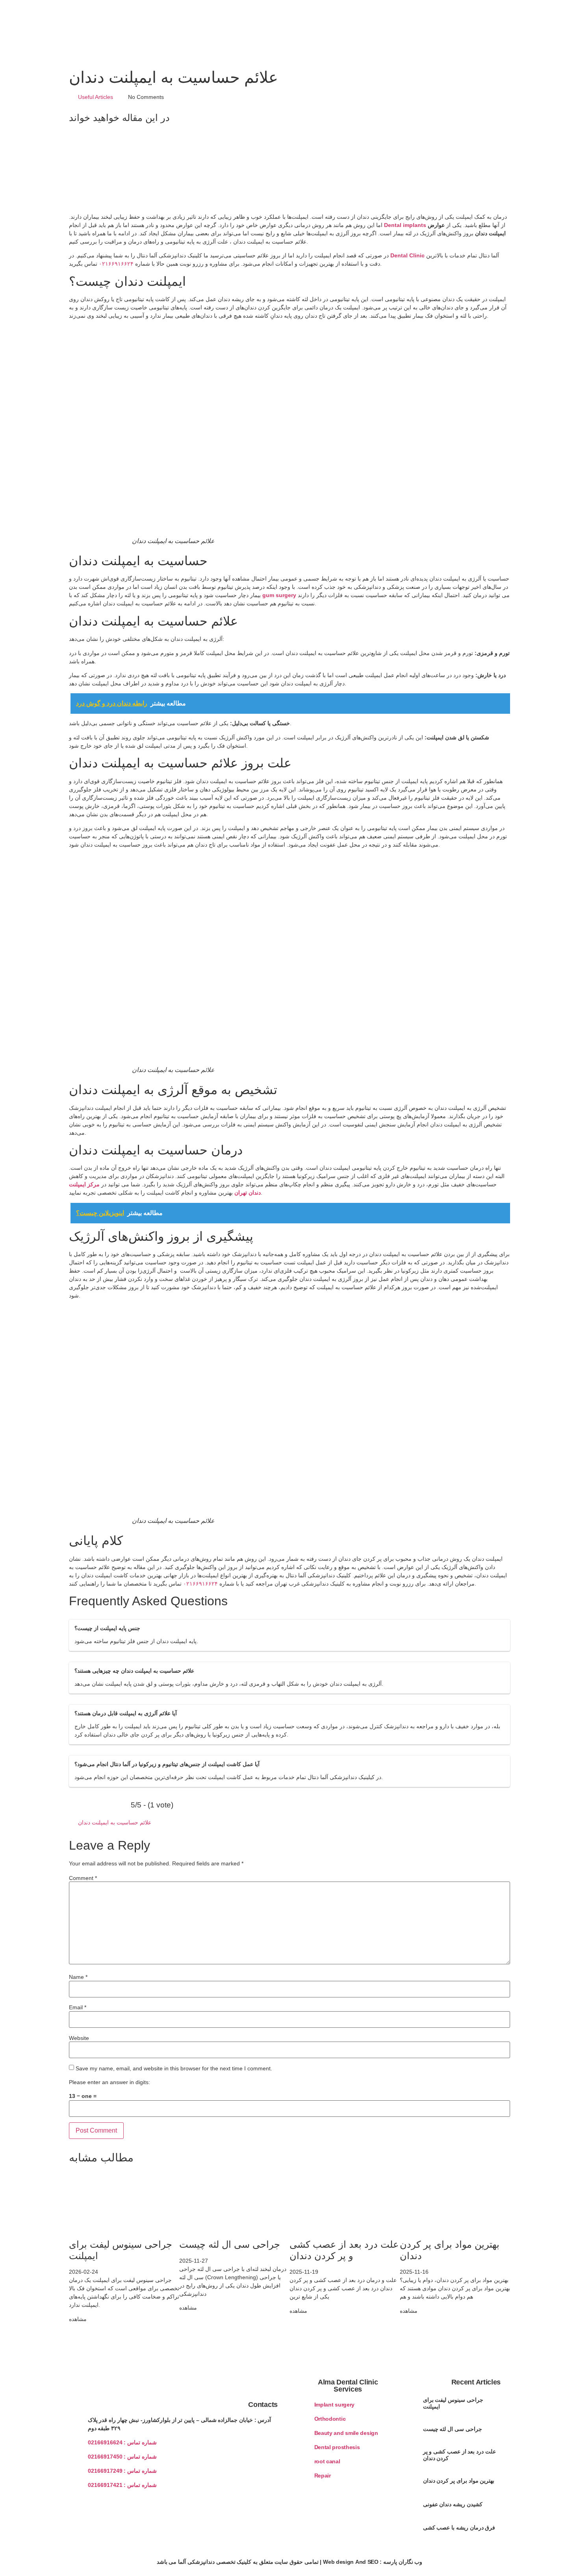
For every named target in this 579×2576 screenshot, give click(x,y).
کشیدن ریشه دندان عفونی (453, 2504)
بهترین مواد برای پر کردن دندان (459, 2481)
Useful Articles (96, 97)
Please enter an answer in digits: (109, 2082)
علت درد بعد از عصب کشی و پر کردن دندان (344, 2250)
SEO (373, 2562)
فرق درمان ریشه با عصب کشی (459, 2528)
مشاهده (78, 2319)
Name (78, 1977)
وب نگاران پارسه (403, 2562)
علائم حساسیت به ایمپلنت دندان (115, 1822)
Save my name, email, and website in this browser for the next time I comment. (174, 2068)
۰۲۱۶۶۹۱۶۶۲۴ (116, 264)
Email (78, 2007)
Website (79, 2038)
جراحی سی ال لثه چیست (230, 2244)
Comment (83, 1878)
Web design (338, 2562)
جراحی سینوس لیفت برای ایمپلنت (453, 2403)
